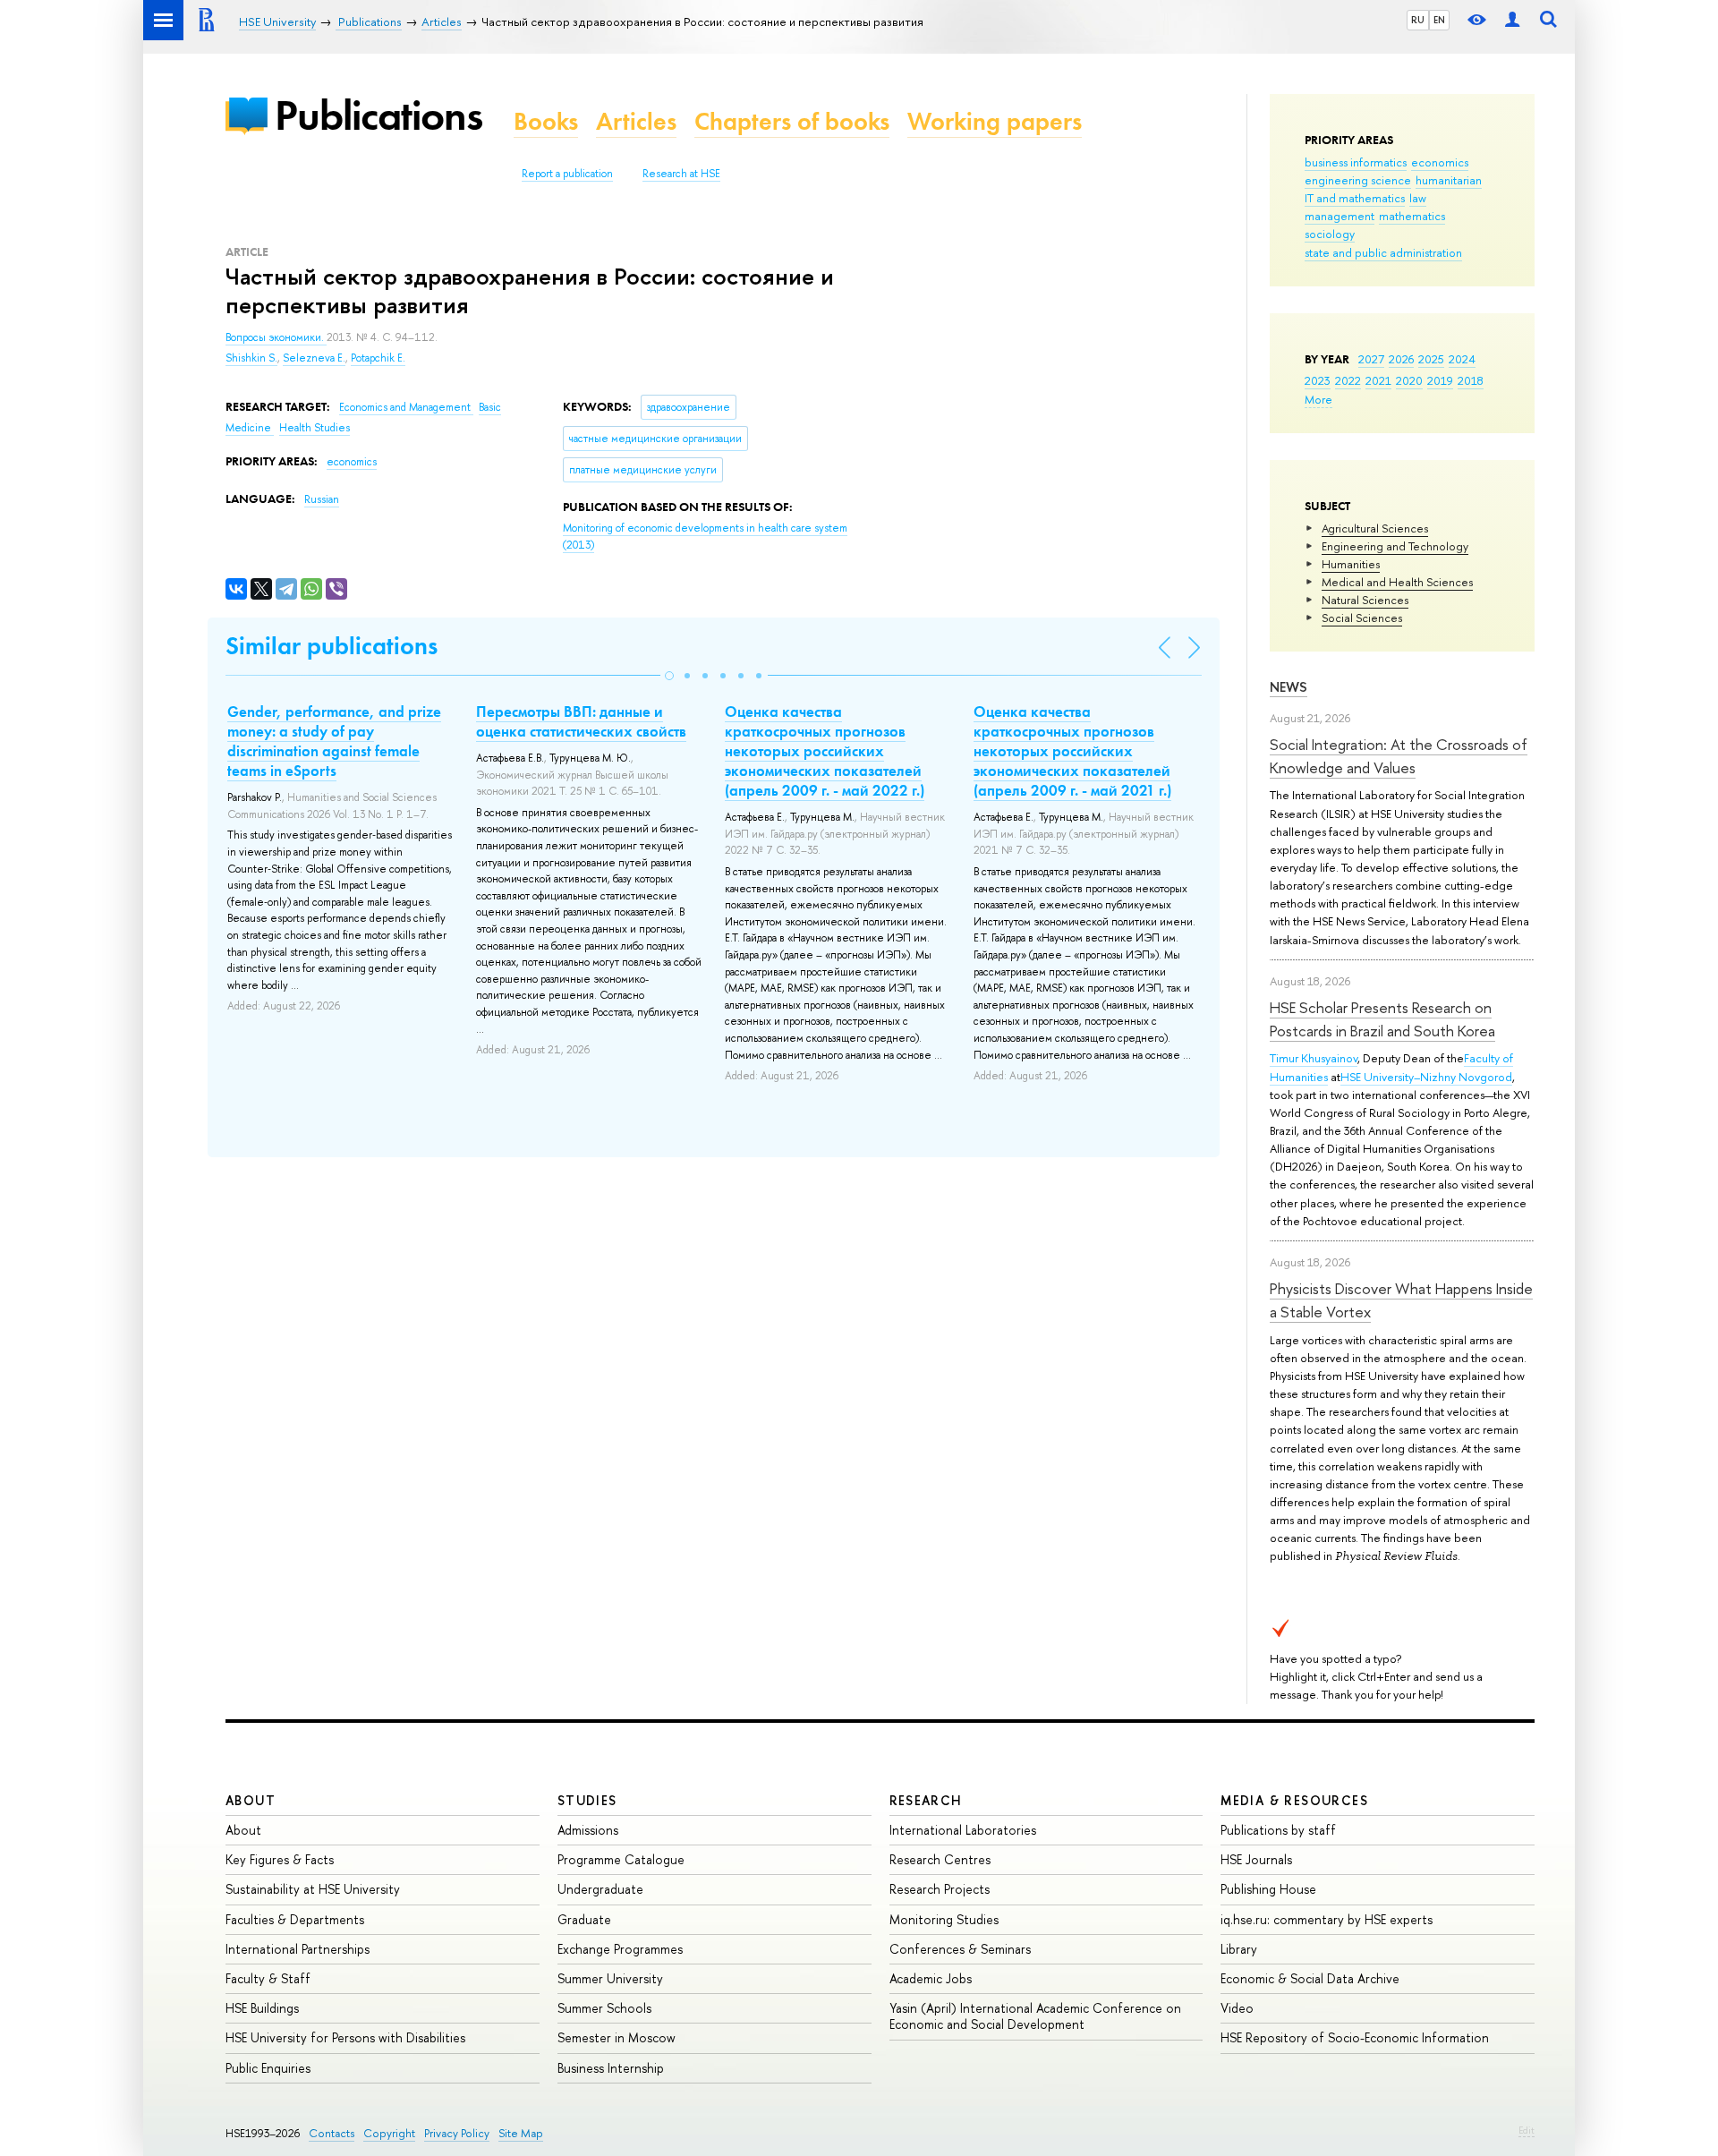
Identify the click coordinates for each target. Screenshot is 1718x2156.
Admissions (588, 1830)
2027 (1371, 359)
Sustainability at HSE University (313, 1889)
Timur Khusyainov (1314, 1058)
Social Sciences (1362, 618)
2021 (1378, 380)
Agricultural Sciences (1375, 528)
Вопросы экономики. (276, 337)
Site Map (521, 2133)
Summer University (610, 1978)
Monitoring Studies (944, 1919)
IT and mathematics (1355, 198)
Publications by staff (1278, 1830)
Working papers (995, 121)
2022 (1348, 380)
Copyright (389, 2133)
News (1288, 687)
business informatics (1356, 162)
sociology (1330, 234)
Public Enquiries (268, 2068)
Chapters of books (792, 121)
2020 (1409, 380)
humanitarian (1449, 180)
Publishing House (1268, 1889)
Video (1237, 2008)
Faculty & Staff (268, 1978)
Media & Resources (1294, 1800)
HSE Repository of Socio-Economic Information (1355, 2037)
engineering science (1358, 180)
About (251, 1800)
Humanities (1351, 564)
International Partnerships (298, 1949)
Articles (636, 121)
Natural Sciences (1365, 600)
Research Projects (940, 1889)
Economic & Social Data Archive (1310, 1978)
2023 (1318, 380)
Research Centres (940, 1859)
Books (546, 121)
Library (1239, 1949)
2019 (1440, 380)
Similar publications (332, 646)
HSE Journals (1256, 1859)
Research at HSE (681, 174)
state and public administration (1383, 252)
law (1418, 198)
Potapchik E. (378, 358)
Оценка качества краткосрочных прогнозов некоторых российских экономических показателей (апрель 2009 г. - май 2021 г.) (1072, 751)
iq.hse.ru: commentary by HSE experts (1327, 1919)
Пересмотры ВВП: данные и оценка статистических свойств (581, 721)
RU (1418, 20)
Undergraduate (600, 1889)
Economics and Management (406, 407)
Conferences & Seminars (960, 1949)
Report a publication (567, 174)
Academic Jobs (931, 1978)
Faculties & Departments (295, 1919)
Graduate (584, 1919)
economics (1440, 162)
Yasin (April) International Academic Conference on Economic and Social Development (1035, 2016)
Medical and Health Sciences (1397, 582)
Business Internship (611, 2068)
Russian (322, 499)
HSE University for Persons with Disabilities (345, 2037)
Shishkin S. (251, 358)
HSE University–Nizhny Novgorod (1426, 1077)
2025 (1431, 359)
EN (1439, 20)
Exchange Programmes (620, 1949)
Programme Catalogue (621, 1859)
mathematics (1412, 216)
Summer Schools (604, 2008)
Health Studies (315, 428)
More (1318, 399)
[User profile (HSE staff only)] (1512, 20)
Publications (378, 115)
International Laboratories (963, 1830)
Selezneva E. (314, 358)
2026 (1401, 359)
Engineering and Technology (1395, 546)
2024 (1462, 359)
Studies (587, 1800)
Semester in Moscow (617, 2037)
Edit (1527, 2130)
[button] (669, 676)
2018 (1471, 380)
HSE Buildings (262, 2008)
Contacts (332, 2133)
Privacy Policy (457, 2133)
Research (926, 1800)
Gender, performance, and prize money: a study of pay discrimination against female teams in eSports (334, 741)
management (1340, 216)
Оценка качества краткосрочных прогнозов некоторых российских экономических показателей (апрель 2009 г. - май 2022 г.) (825, 751)
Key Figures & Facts (280, 1859)
